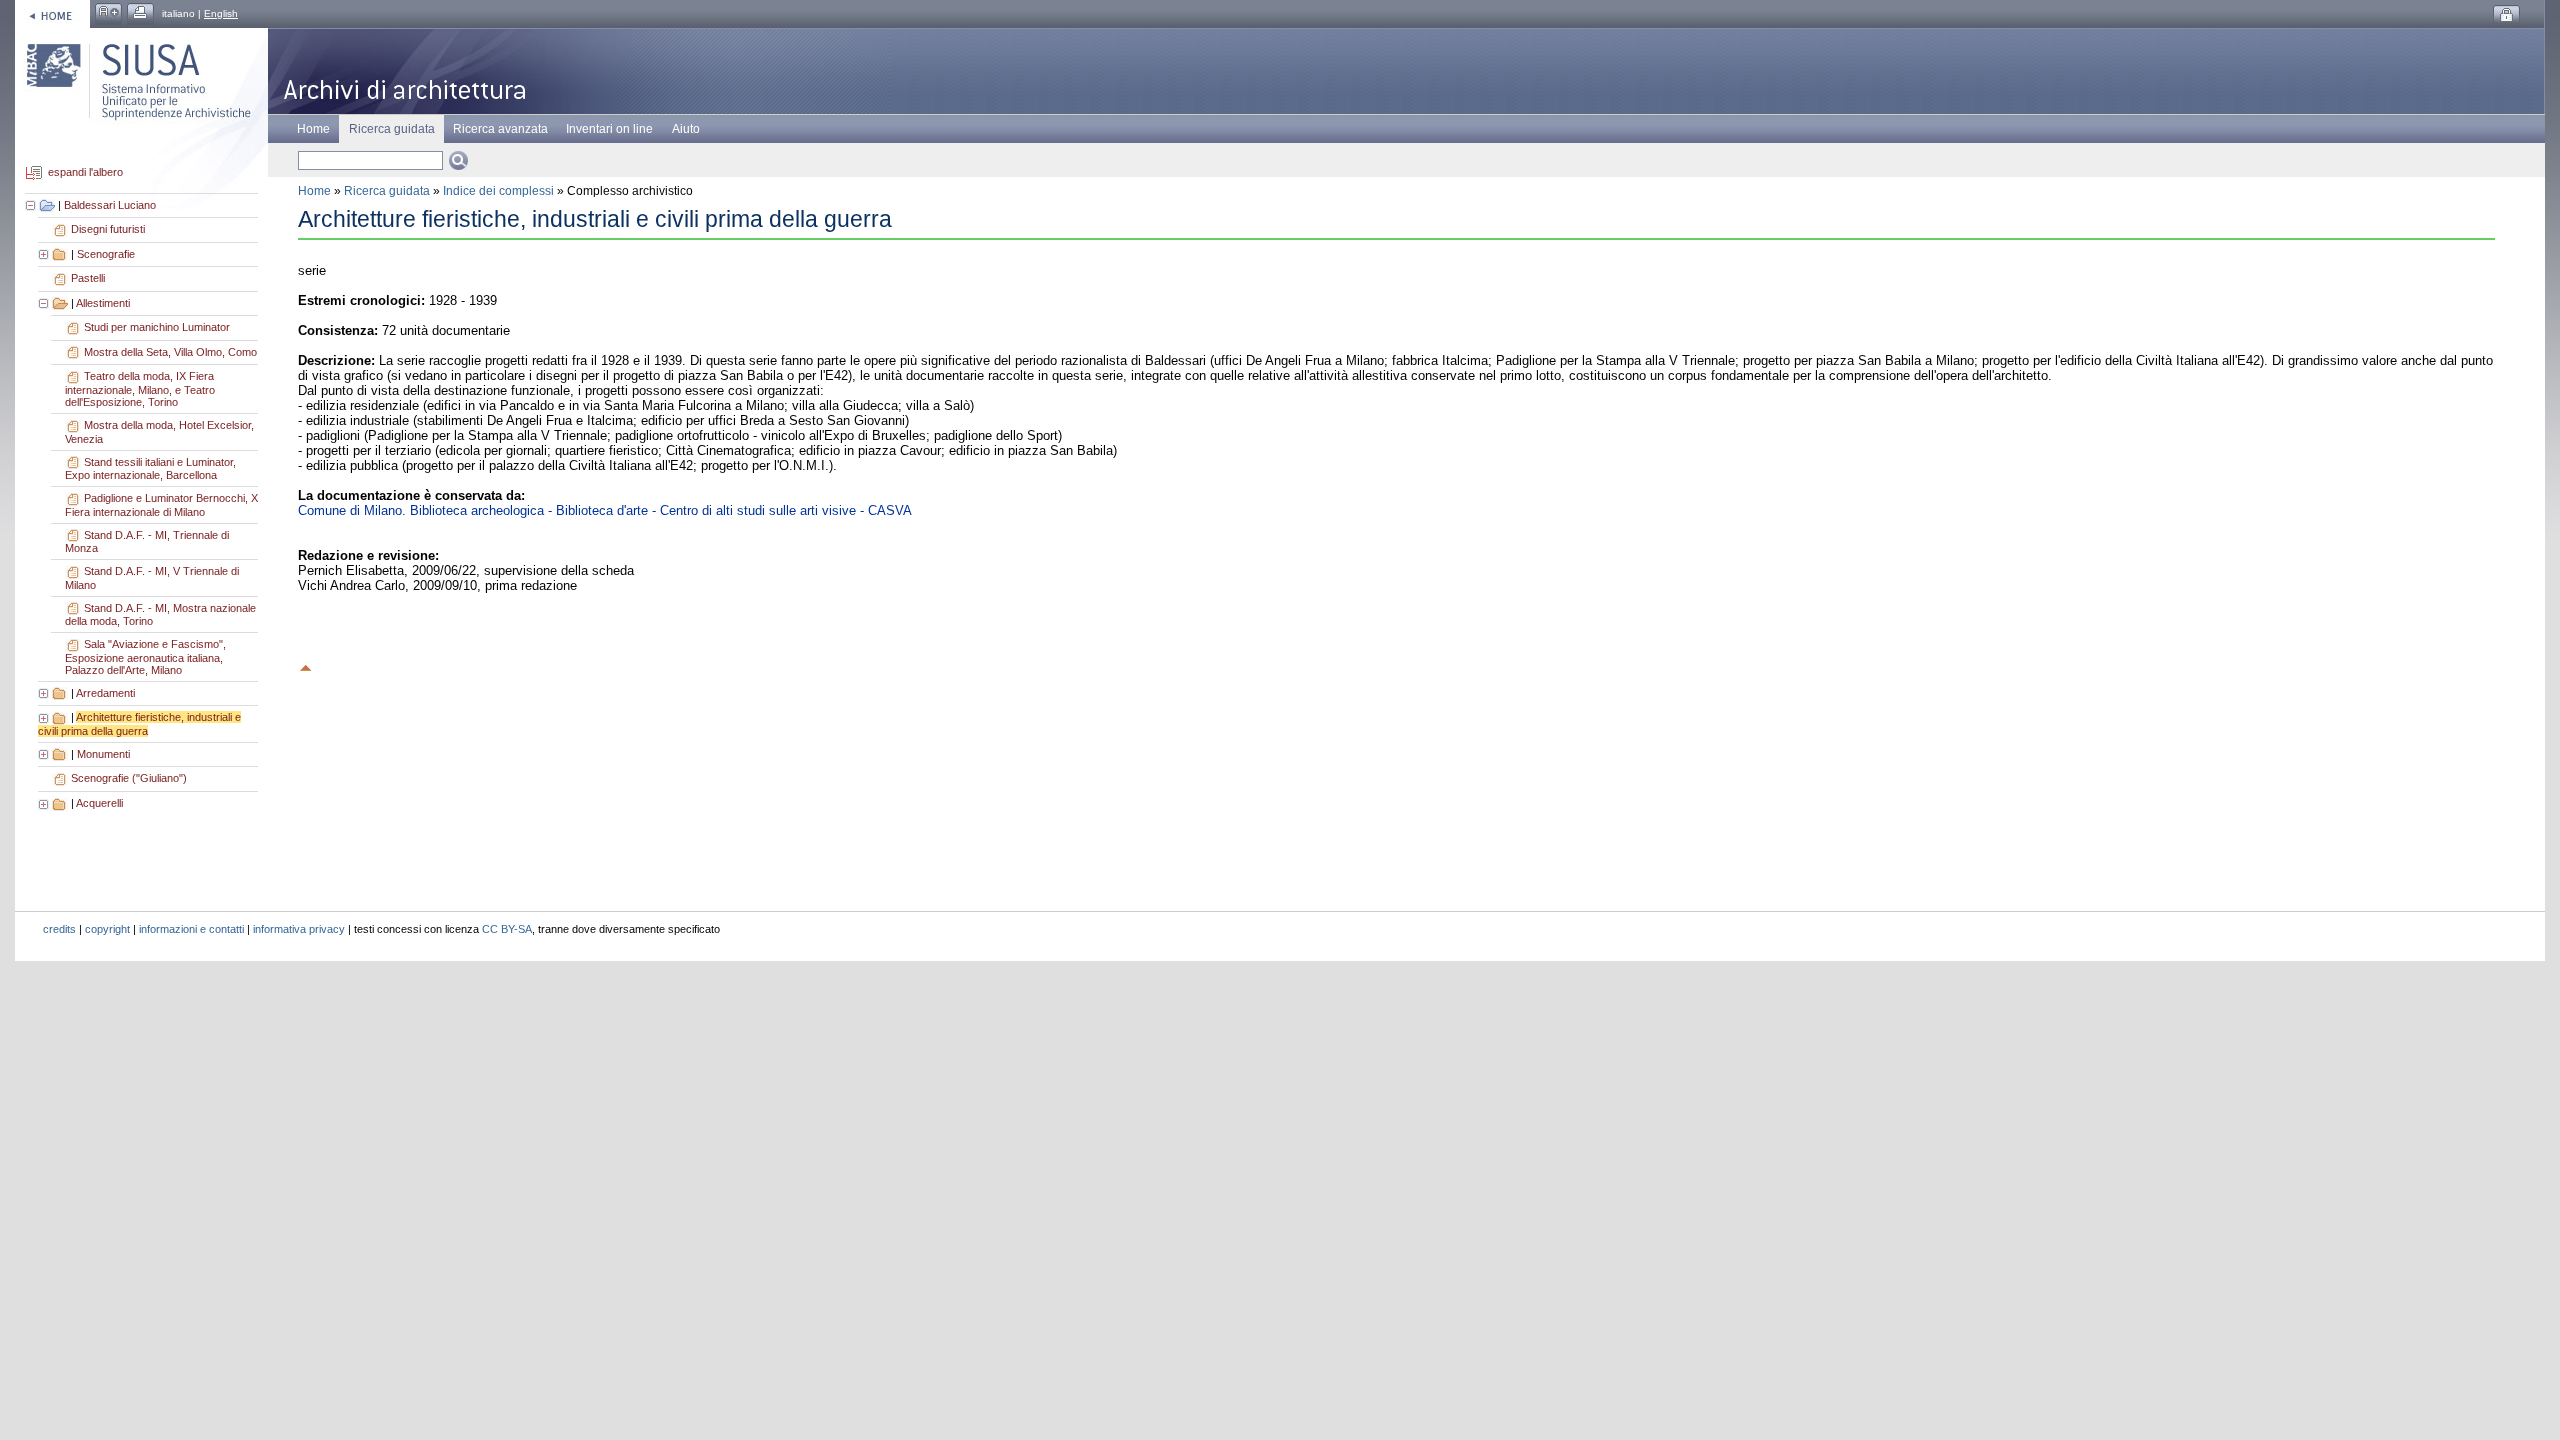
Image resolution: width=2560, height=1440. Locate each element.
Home (313, 129)
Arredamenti (105, 693)
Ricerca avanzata (500, 129)
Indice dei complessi (498, 191)
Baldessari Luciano (110, 205)
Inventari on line (609, 129)
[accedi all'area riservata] (2506, 15)
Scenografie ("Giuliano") (129, 778)
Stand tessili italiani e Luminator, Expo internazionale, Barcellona (150, 469)
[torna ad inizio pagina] (306, 665)
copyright (107, 929)
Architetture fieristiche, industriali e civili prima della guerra (139, 724)
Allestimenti (103, 303)
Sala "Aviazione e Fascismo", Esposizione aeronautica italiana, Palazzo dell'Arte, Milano (145, 657)
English (221, 13)
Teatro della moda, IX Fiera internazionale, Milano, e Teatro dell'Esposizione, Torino (140, 389)
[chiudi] (45, 303)
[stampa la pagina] (140, 13)
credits (59, 929)
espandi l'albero (85, 173)
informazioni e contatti (191, 929)
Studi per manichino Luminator (157, 327)
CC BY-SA (507, 929)
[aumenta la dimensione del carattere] (108, 13)
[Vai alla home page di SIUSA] (52, 13)
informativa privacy (299, 929)
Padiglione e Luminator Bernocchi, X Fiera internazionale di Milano (161, 505)
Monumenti (103, 754)
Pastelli (88, 278)
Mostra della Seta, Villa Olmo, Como (170, 352)
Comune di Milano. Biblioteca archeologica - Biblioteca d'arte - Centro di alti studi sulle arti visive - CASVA (605, 510)
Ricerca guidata (387, 191)
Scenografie (106, 254)
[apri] (45, 254)
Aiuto (686, 129)
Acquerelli (99, 803)
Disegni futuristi (108, 229)
